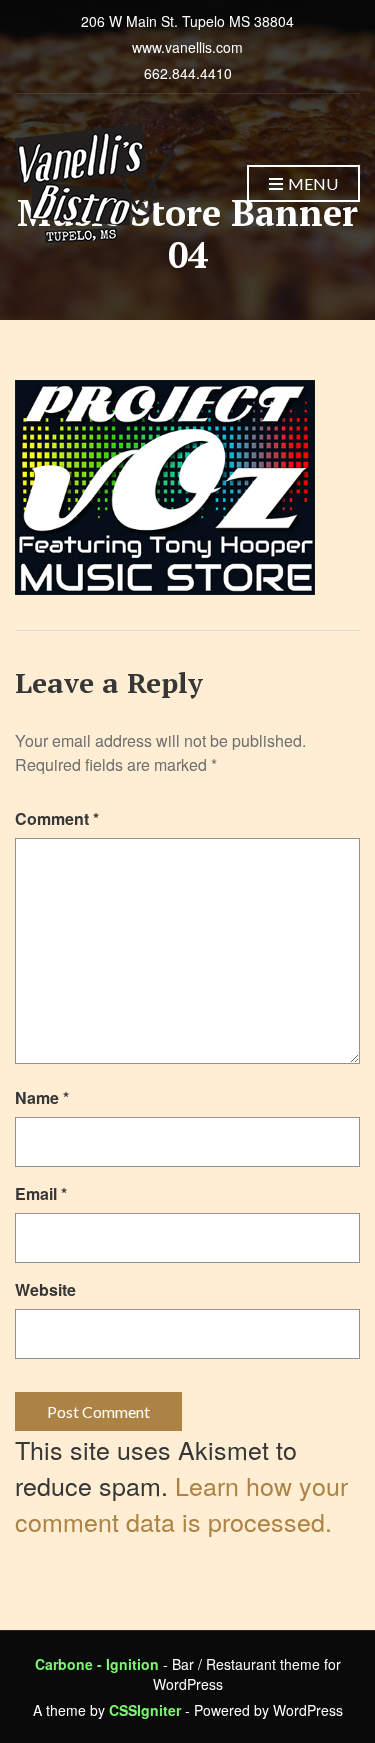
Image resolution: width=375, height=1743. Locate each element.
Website (45, 1289)
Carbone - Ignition (97, 1664)
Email (41, 1193)
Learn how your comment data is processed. (181, 1503)
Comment (57, 818)
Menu (311, 183)
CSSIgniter (145, 1710)
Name (42, 1097)
